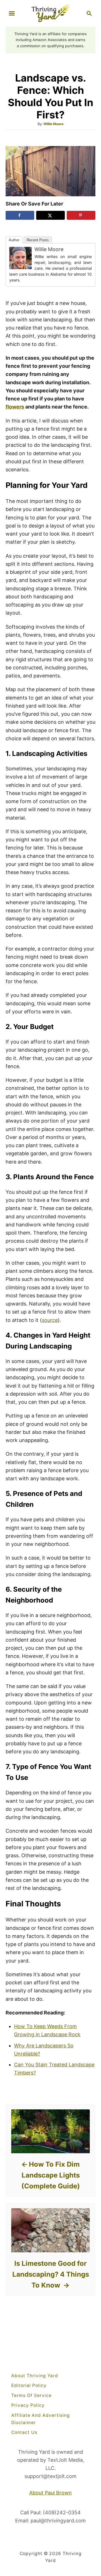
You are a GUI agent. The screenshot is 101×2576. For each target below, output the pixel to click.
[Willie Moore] (20, 258)
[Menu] (12, 13)
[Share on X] (50, 215)
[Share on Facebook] (20, 215)
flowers (15, 407)
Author (14, 240)
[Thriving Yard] (50, 13)
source (50, 1320)
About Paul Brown (50, 2493)
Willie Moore (53, 124)
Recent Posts (38, 240)
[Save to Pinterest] (81, 215)
